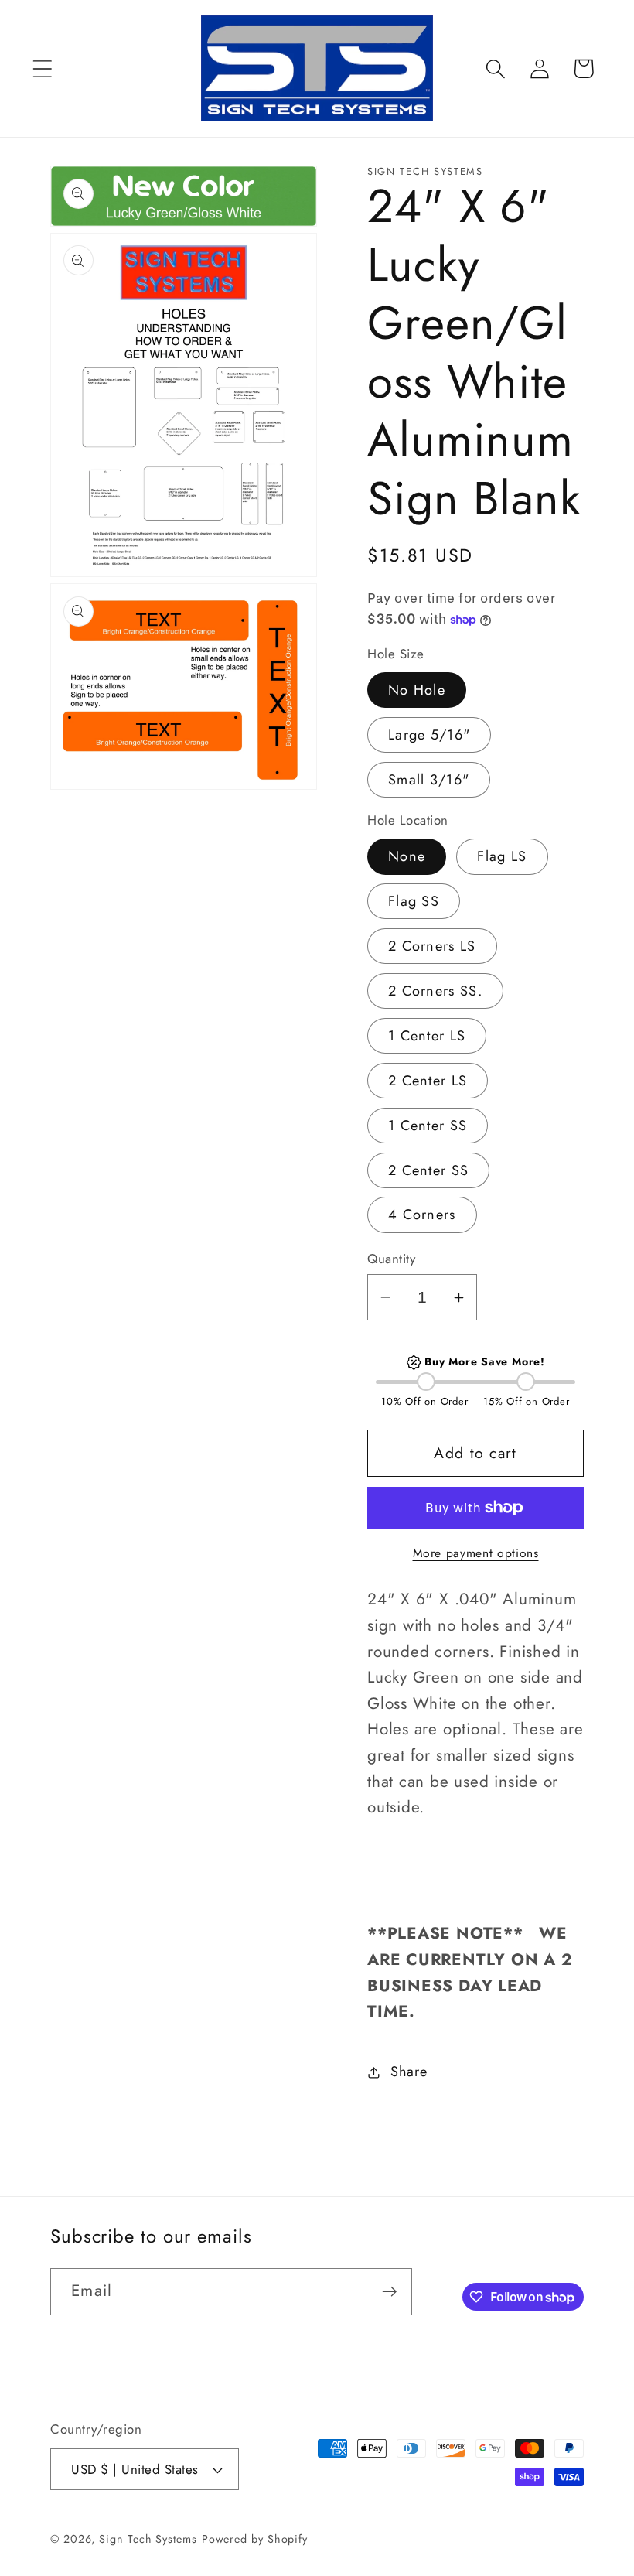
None (407, 856)
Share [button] (409, 2072)
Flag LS (502, 856)
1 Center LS (427, 1036)
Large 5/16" (429, 735)
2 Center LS (428, 1081)
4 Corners (422, 1215)
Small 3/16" (429, 780)
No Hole (417, 690)
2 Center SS (428, 1170)
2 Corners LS (432, 946)
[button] (42, 68)
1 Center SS (428, 1126)
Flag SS (414, 901)
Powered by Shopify (255, 2539)
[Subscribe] (389, 2292)
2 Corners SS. (435, 991)
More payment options (476, 1553)
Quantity (391, 1259)
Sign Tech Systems (148, 2539)
